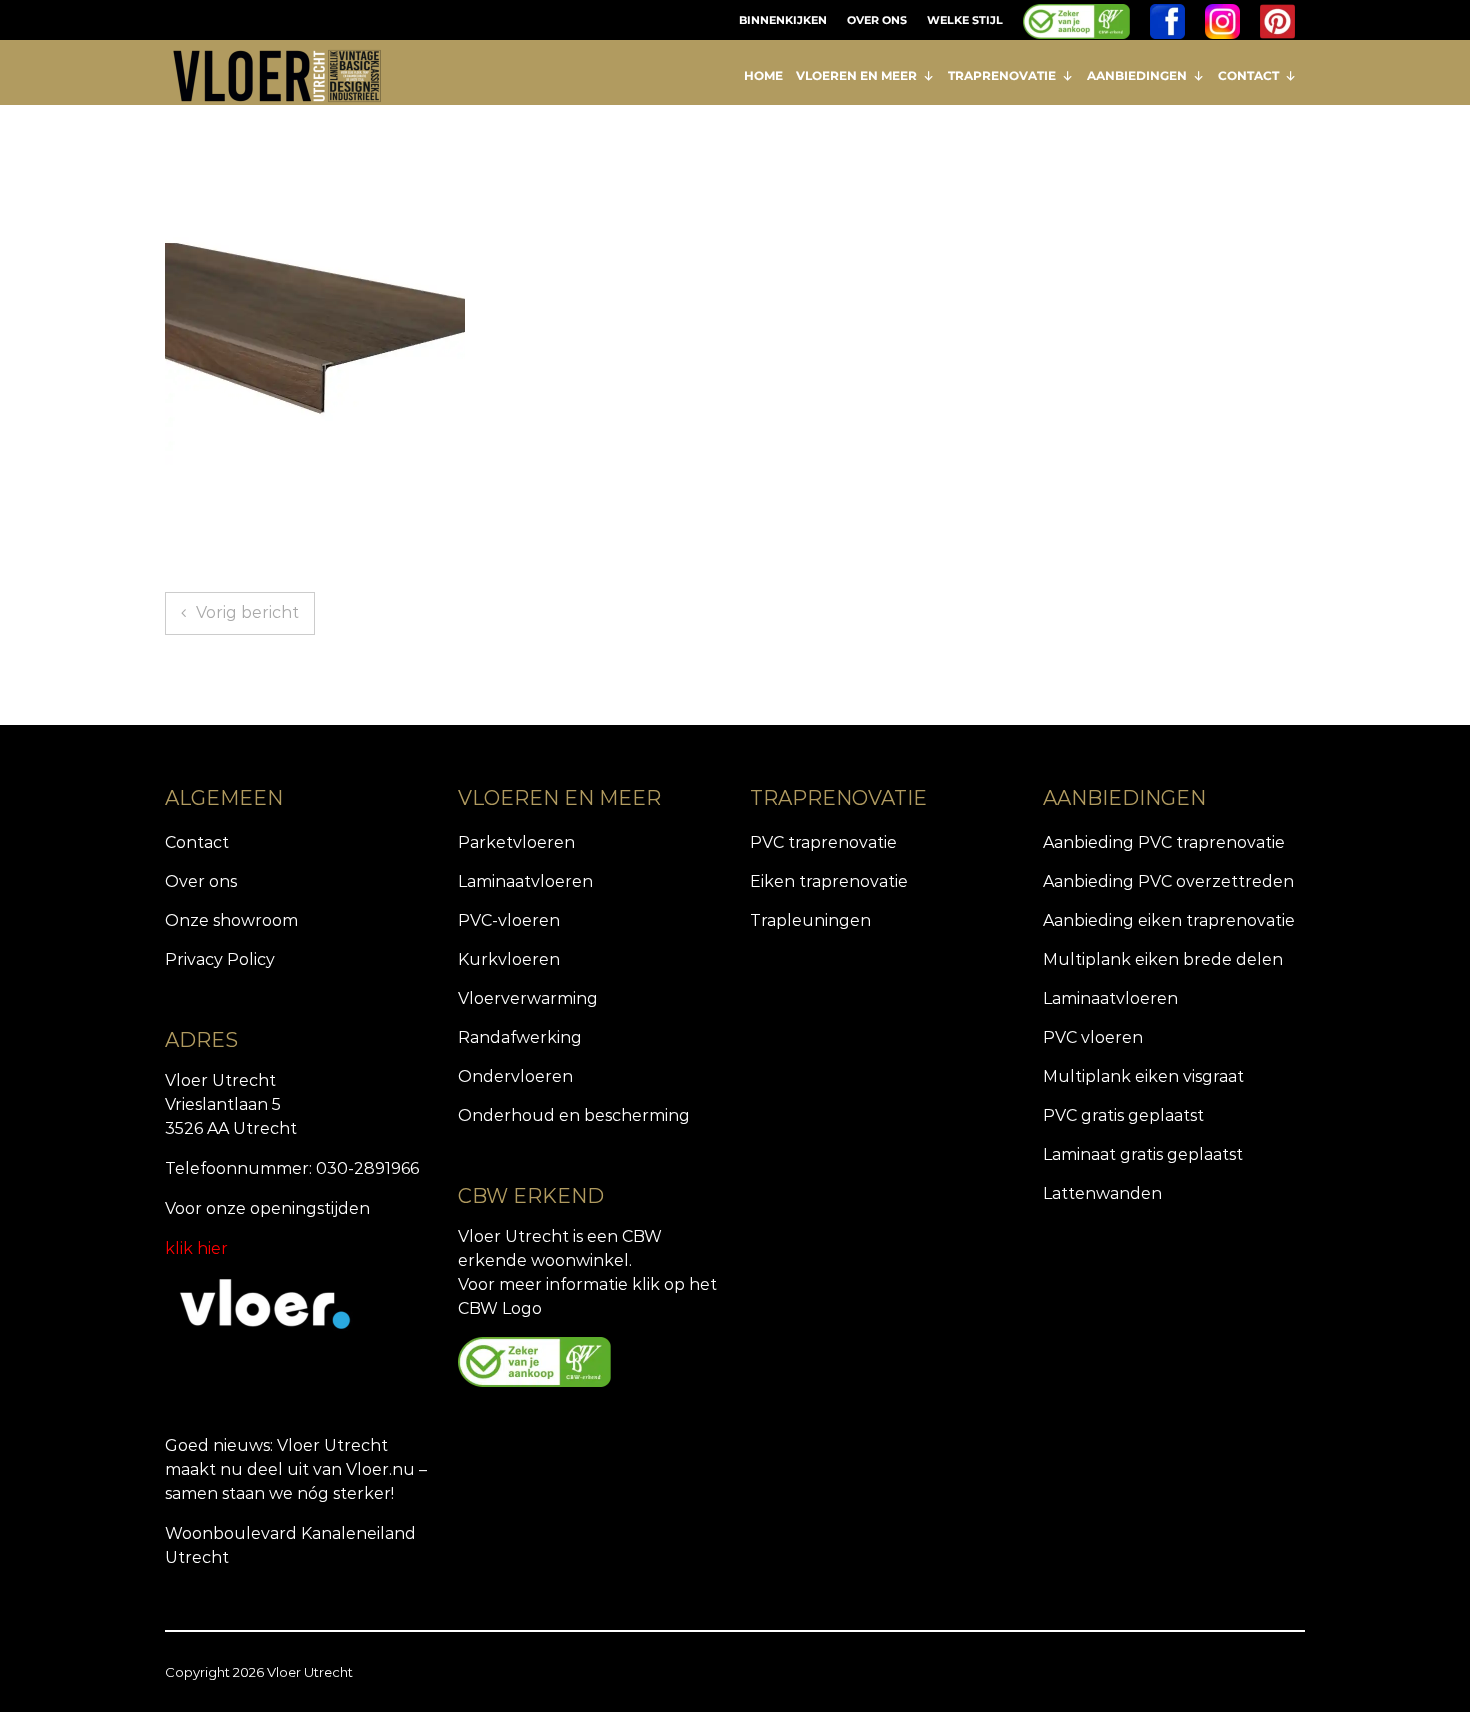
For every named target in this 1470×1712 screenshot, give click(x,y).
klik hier (196, 1248)
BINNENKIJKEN (783, 20)
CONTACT (1248, 75)
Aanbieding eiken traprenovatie (1169, 920)
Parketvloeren (516, 842)
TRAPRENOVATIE (1002, 75)
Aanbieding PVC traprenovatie (1164, 842)
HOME (763, 75)
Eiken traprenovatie (829, 881)
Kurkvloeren (509, 959)
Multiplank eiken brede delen (1163, 959)
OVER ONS (877, 20)
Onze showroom (231, 920)
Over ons (201, 881)
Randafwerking (520, 1037)
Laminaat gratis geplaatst (1143, 1154)
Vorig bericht (247, 612)
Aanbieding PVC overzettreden (1168, 881)
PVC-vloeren (509, 920)
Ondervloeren (515, 1076)
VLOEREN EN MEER (856, 75)
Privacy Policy (220, 959)
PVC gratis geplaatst (1123, 1115)
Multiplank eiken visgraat (1143, 1076)
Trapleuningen (810, 920)
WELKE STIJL (965, 20)
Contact (197, 842)
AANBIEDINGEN (1137, 75)
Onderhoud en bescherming (574, 1115)
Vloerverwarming (528, 998)
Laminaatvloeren (525, 881)
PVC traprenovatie (823, 842)
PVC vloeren (1093, 1037)
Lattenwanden (1102, 1193)
